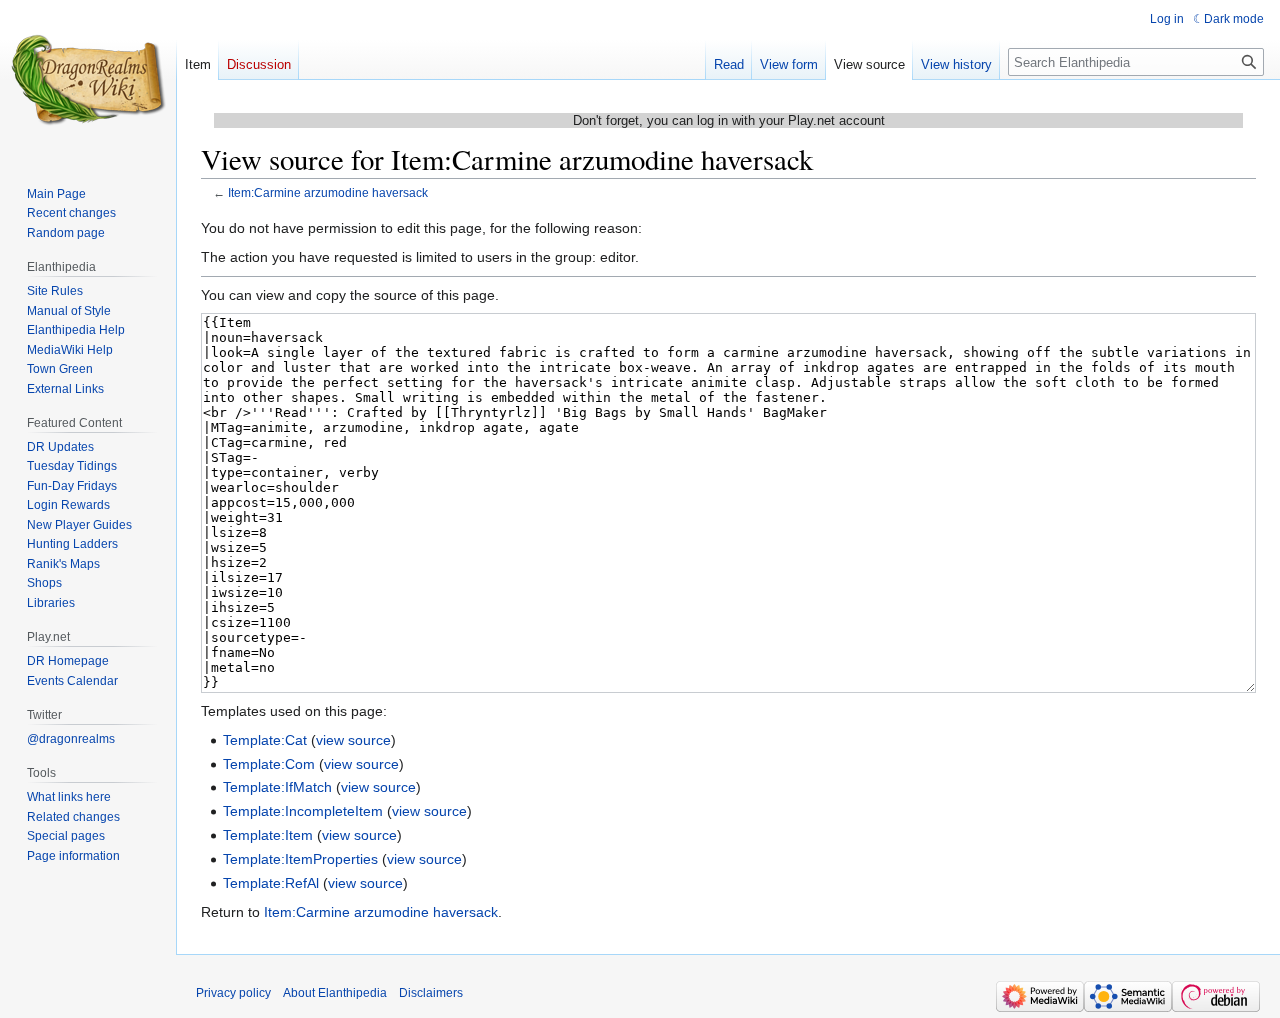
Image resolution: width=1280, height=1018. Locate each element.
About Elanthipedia (335, 993)
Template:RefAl (271, 883)
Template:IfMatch (277, 787)
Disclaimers (431, 993)
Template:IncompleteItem (303, 811)
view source (353, 740)
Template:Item (268, 835)
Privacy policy (233, 993)
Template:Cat (265, 740)
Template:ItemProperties (300, 859)
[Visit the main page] (88, 80)
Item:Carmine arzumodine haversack (328, 192)
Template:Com (269, 764)
